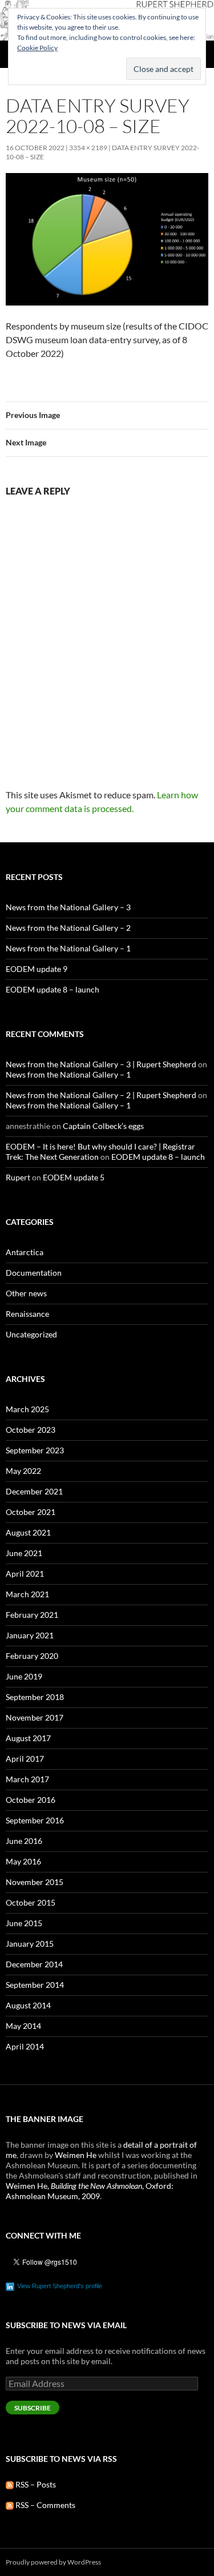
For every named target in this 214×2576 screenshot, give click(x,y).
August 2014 (28, 2005)
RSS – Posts (35, 2484)
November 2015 (35, 1882)
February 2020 (32, 1656)
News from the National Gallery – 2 (68, 928)
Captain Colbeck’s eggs (103, 1126)
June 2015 (24, 1923)
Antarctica (25, 1252)
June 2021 (24, 1553)
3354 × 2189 (88, 148)
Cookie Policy (37, 48)
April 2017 (25, 1759)
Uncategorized (31, 1334)
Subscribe (33, 2408)
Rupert (18, 1177)
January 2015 (30, 1944)
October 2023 (31, 1430)
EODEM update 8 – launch (53, 989)
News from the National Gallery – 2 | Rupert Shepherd (101, 1095)
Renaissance (27, 1314)
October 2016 (31, 1800)
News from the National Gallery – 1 (68, 948)
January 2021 (30, 1635)
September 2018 (35, 1697)
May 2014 (23, 2026)
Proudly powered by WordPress (53, 2562)
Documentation (34, 1273)
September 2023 (35, 1450)
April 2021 (25, 1574)
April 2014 (25, 2046)
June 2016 (24, 1841)
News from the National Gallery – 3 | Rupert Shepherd (101, 1064)
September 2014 (35, 1985)
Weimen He (76, 2155)
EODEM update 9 (37, 969)
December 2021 (34, 1491)
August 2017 (28, 1738)
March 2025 (27, 1409)
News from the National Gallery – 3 (68, 907)
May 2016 (23, 1861)
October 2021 (31, 1512)
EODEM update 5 (74, 1177)
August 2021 (28, 1532)
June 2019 (24, 1676)
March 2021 (27, 1594)
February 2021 (32, 1615)
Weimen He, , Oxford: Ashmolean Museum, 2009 (90, 2191)
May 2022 (23, 1471)
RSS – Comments (45, 2505)
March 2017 (27, 1779)
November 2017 (35, 1717)
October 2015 (31, 1902)
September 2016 (35, 1820)
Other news (26, 1293)
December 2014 (34, 1964)
